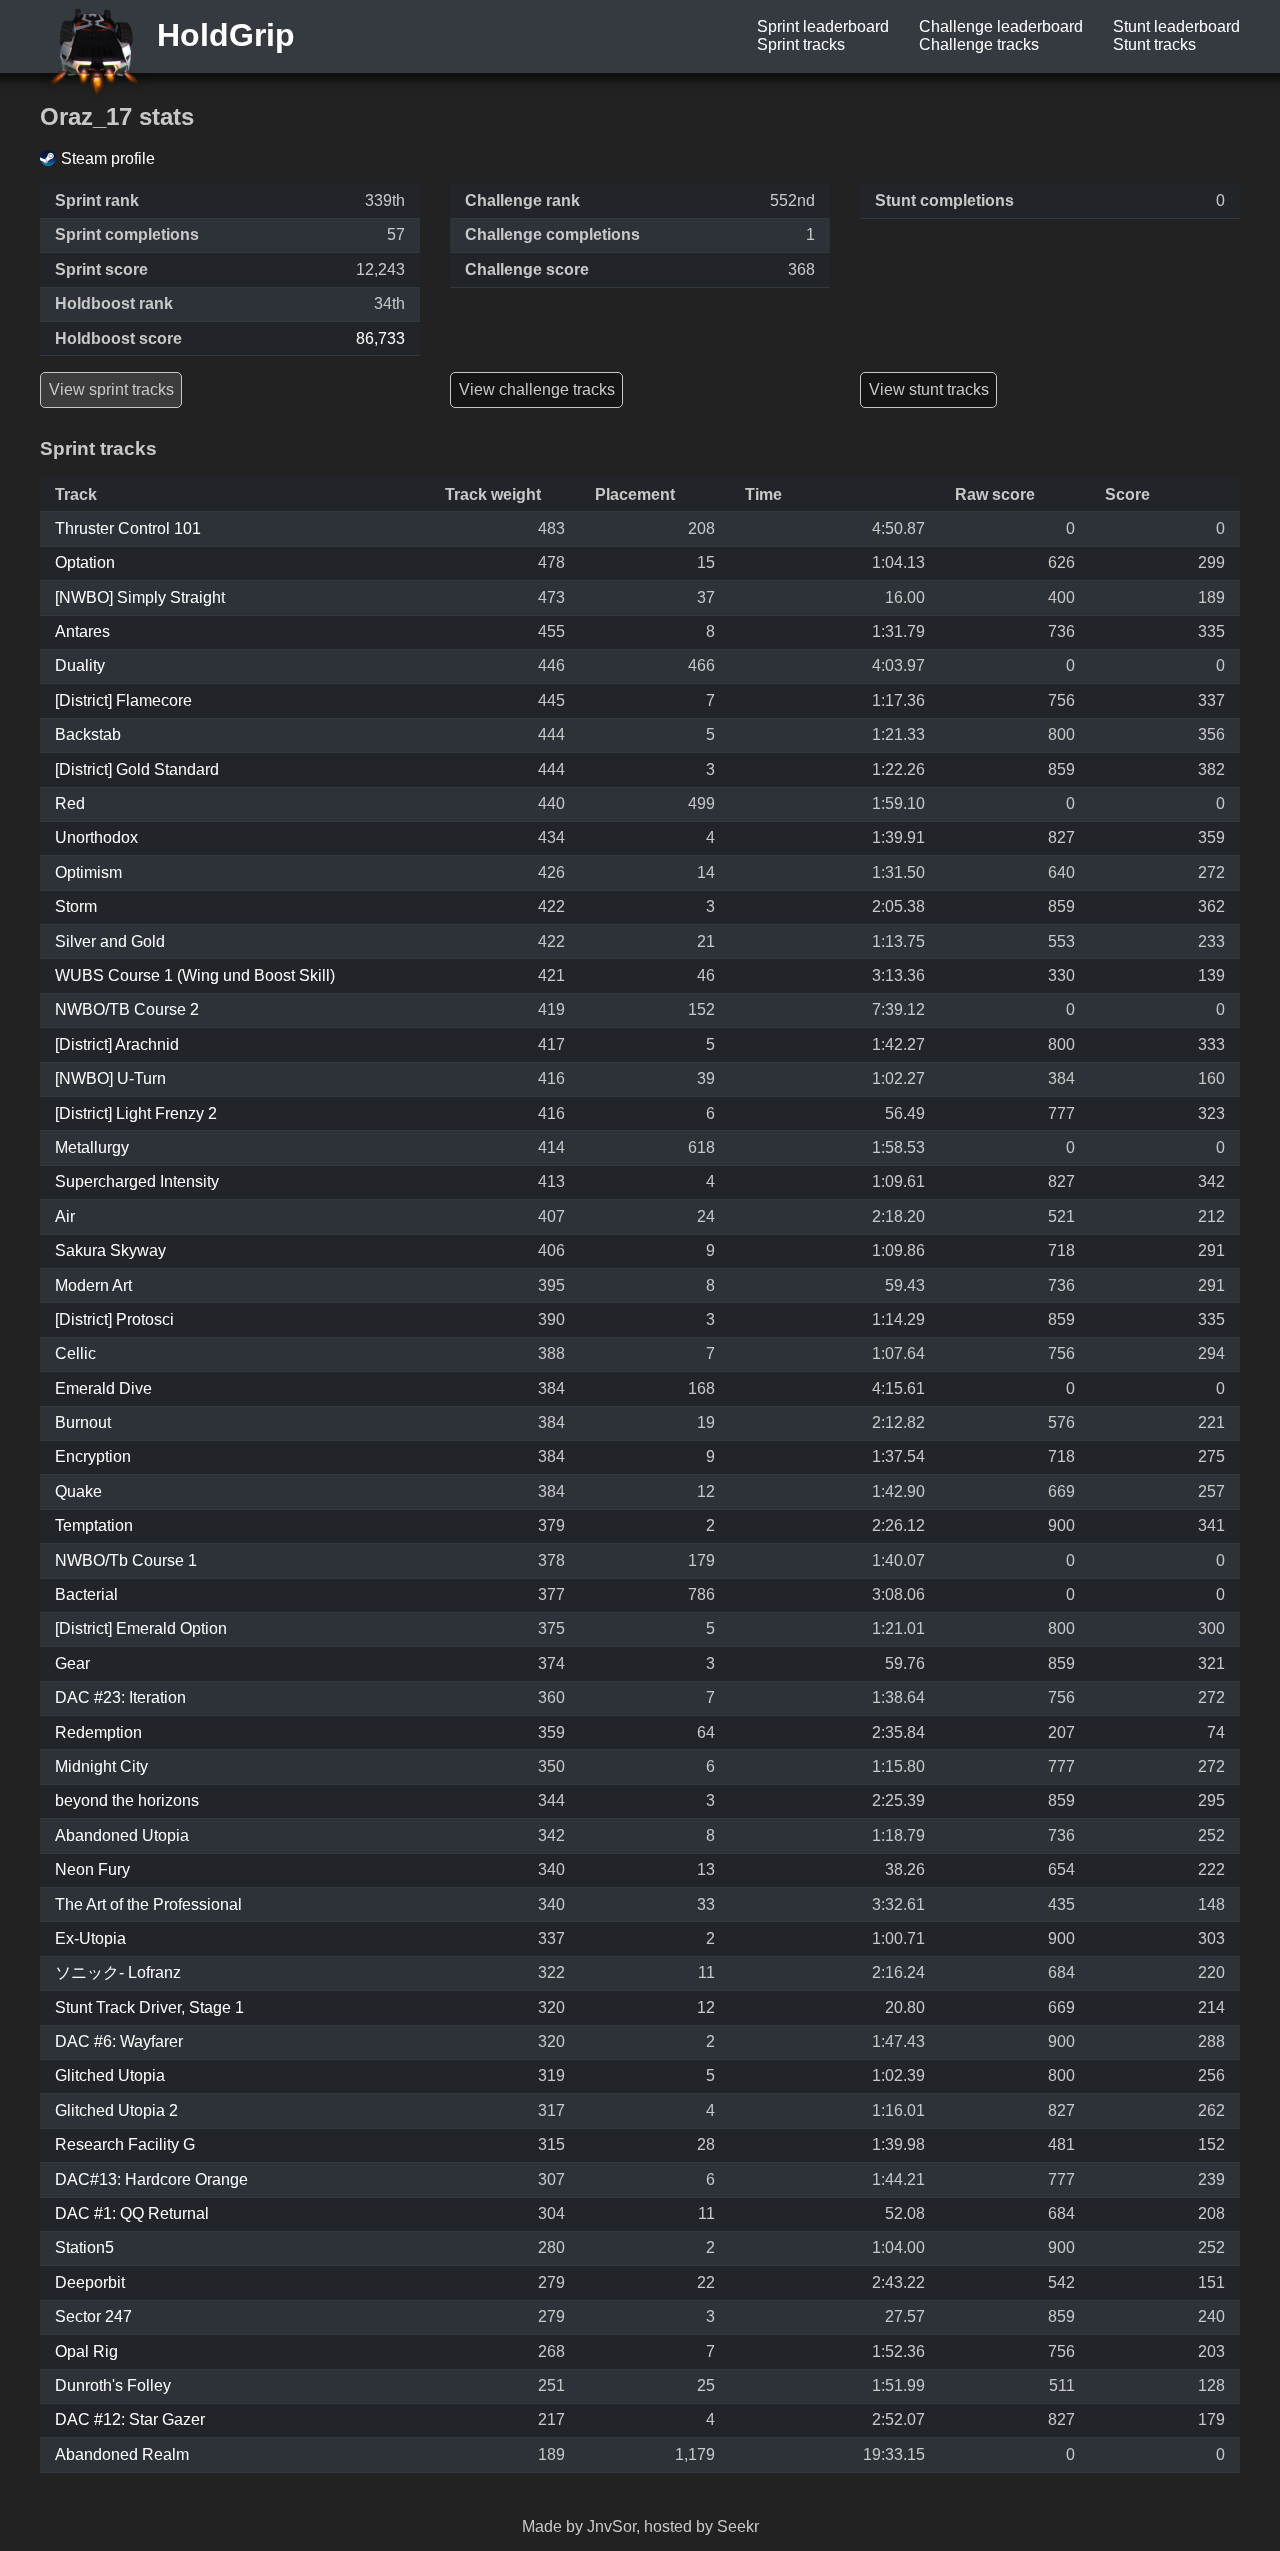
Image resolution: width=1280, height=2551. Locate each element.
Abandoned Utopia (122, 1835)
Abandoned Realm (122, 2454)
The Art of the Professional (148, 1904)
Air (65, 1216)
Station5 (84, 2247)
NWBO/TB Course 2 (127, 1009)
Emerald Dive (103, 1388)
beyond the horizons (127, 1800)
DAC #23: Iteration (120, 1697)
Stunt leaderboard (1176, 26)
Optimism (88, 872)
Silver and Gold (110, 941)
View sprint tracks (111, 389)
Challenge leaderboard (1001, 26)
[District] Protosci (114, 1319)
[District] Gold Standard (137, 769)
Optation (85, 562)
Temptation (94, 1525)
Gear (72, 1663)
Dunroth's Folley (113, 2385)
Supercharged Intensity (137, 1181)
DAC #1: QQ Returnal (132, 2213)
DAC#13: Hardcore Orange (151, 2179)
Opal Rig (86, 2351)
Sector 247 (93, 2316)
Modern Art (93, 1285)
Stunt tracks (1154, 44)
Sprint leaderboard (823, 26)
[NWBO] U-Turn (110, 1078)
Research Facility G (125, 2144)
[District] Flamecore (123, 700)
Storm (76, 906)
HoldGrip (221, 35)
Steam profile (108, 158)
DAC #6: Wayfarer (119, 2041)
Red (70, 803)
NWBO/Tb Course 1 (126, 1560)
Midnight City (101, 1766)
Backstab (88, 734)
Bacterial (86, 1594)
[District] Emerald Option (141, 1628)
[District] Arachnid (117, 1044)
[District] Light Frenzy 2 (136, 1113)
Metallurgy (92, 1147)
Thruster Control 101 (128, 528)
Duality (80, 665)
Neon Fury (92, 1869)
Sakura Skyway (110, 1250)
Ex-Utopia (90, 1938)
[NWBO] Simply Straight (140, 597)
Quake (78, 1491)
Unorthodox (96, 837)
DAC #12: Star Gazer (130, 2419)
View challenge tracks (537, 389)
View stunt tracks (929, 389)
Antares (82, 631)
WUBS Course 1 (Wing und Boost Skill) (195, 975)
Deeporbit (90, 2282)
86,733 (380, 338)
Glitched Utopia (110, 2075)
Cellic (75, 1353)
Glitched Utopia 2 (116, 2110)
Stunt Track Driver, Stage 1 (149, 2007)
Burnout (83, 1422)
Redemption (98, 1732)
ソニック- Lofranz (118, 1972)
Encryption (93, 1456)
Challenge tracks (979, 44)
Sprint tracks (801, 44)
